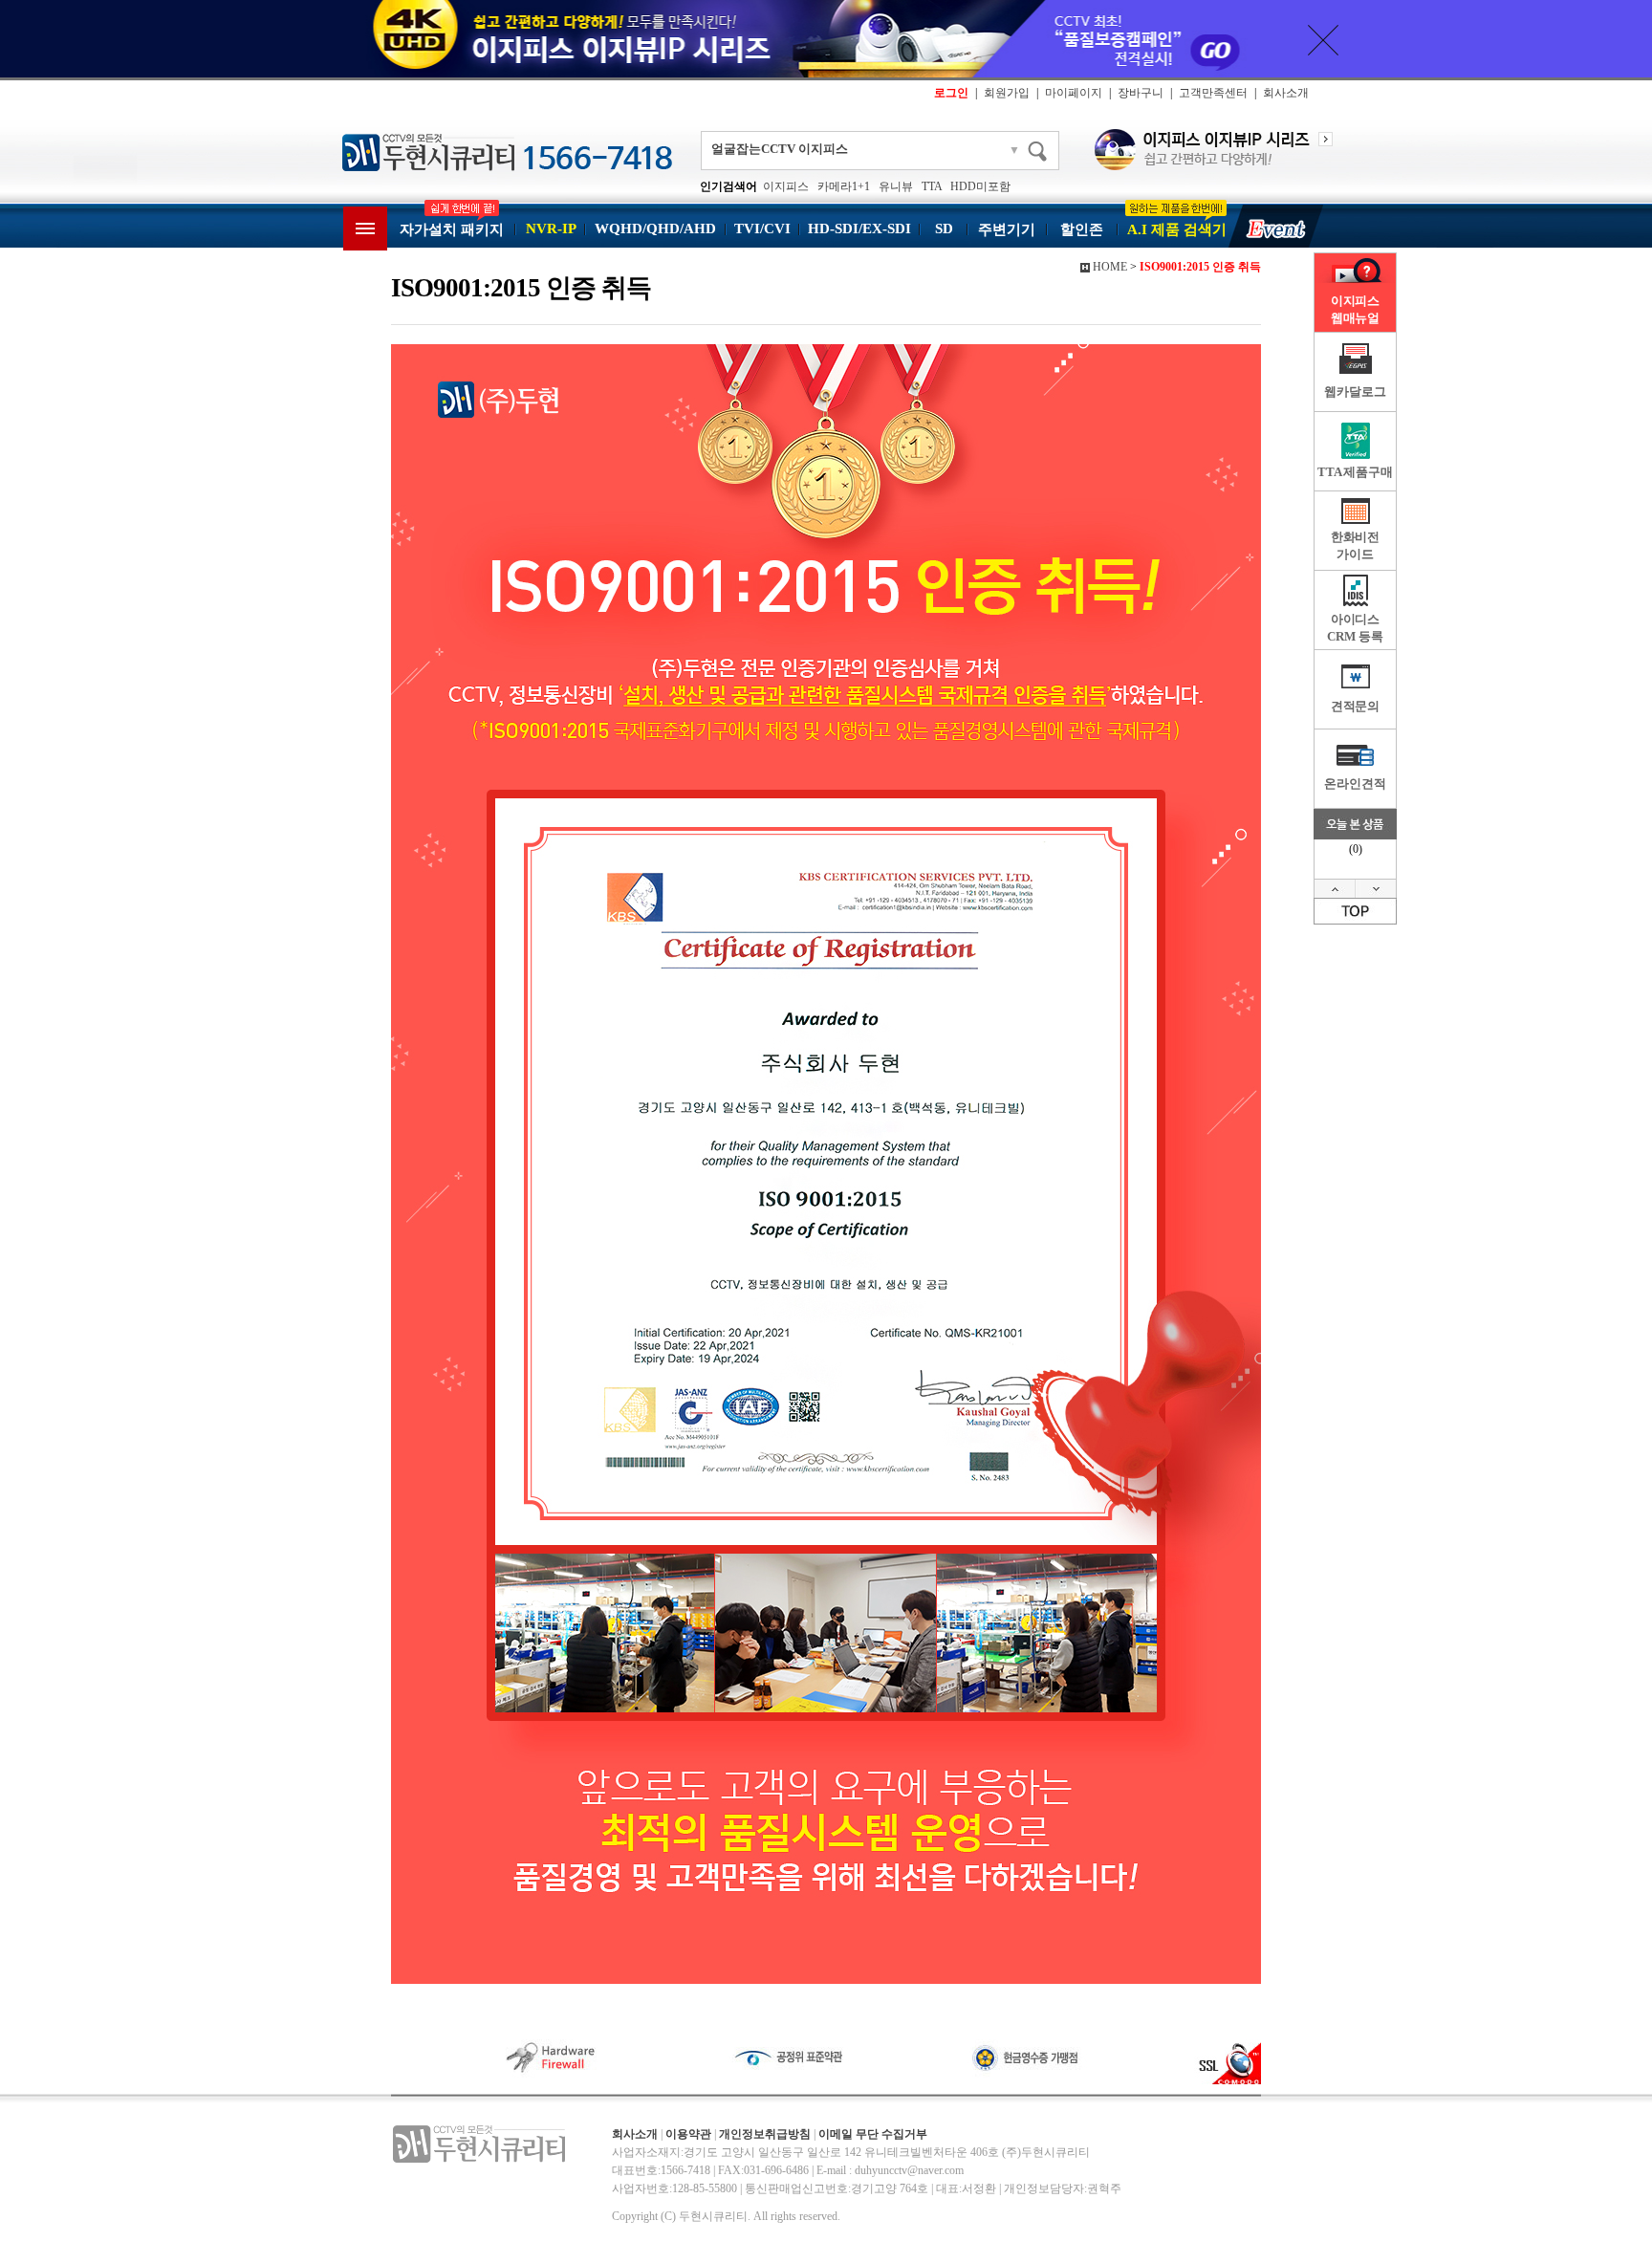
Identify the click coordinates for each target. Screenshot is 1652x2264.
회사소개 (1286, 93)
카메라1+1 (844, 186)
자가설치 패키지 (452, 229)
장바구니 (1141, 93)
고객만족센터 (1213, 93)
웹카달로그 (1355, 392)
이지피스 (786, 186)
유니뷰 (896, 186)
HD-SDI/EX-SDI (859, 229)
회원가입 (1007, 93)
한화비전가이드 (1355, 545)
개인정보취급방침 (765, 2134)
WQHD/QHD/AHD (655, 229)
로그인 (951, 93)
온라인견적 (1355, 784)
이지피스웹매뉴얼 (1355, 309)
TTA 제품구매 (1355, 472)
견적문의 (1355, 706)
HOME (1110, 267)
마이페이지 (1074, 93)
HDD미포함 (980, 186)
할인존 (1082, 229)
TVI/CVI (762, 229)
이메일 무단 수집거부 (873, 2134)
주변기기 (1007, 229)
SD (944, 229)
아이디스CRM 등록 (1355, 628)
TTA (932, 186)
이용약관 (688, 2134)
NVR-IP (551, 229)
